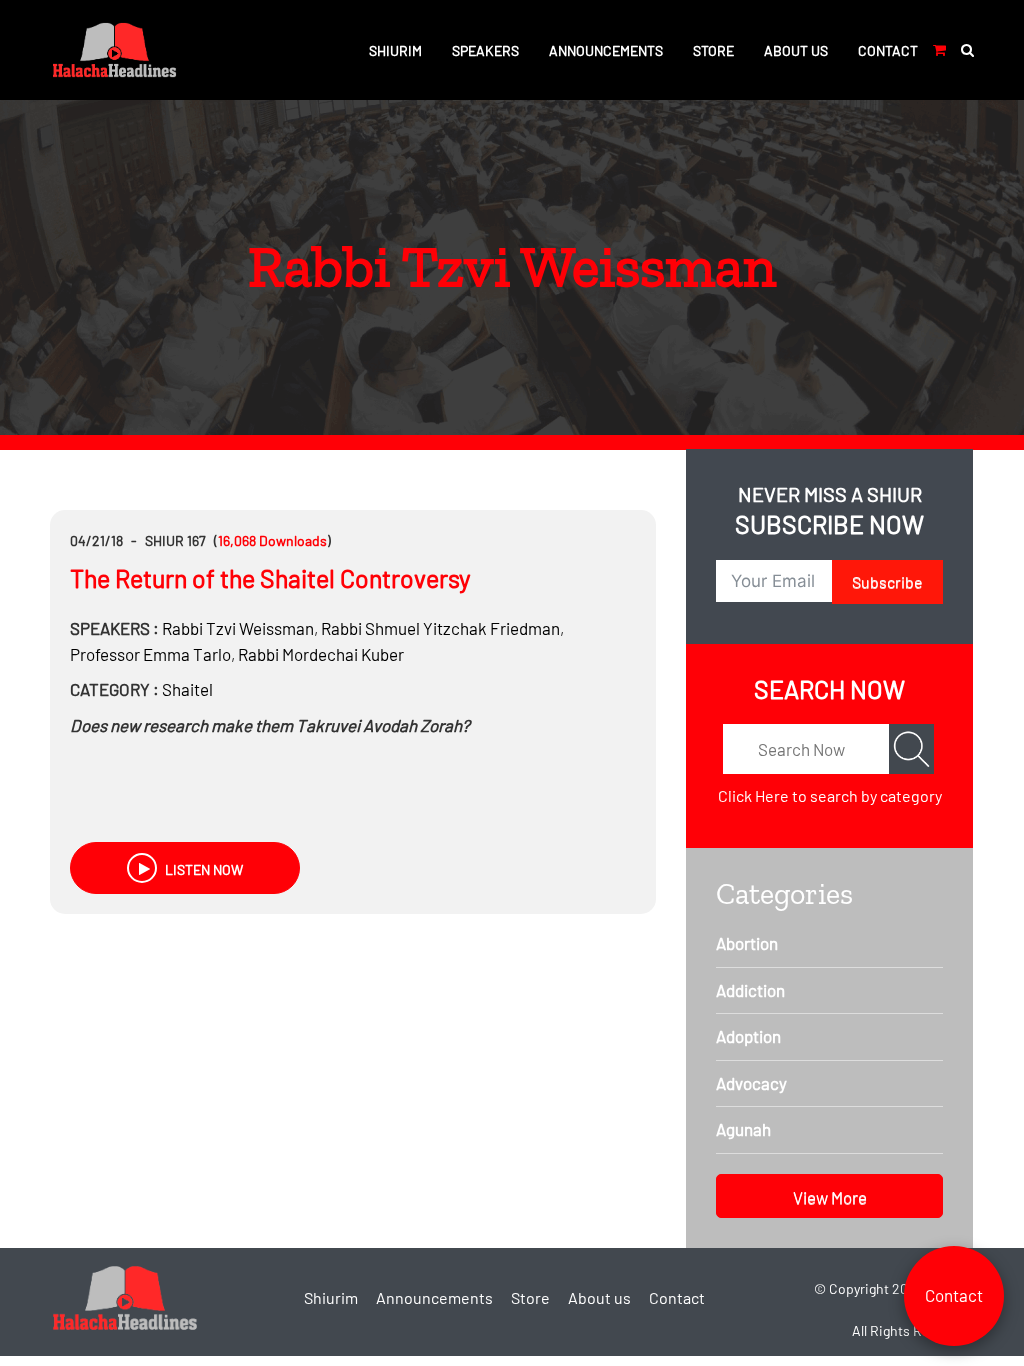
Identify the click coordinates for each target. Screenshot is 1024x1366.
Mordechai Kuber (321, 654)
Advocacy (751, 1083)
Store (713, 50)
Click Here (753, 795)
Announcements (606, 50)
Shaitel (187, 689)
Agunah (743, 1129)
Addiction (750, 990)
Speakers (485, 50)
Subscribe (887, 581)
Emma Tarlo (150, 654)
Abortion (747, 943)
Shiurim (395, 50)
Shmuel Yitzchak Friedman (440, 628)
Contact (888, 50)
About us (796, 50)
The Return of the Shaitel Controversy (270, 578)
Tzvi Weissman (238, 628)
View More (830, 1197)
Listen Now (202, 869)
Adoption (748, 1036)
